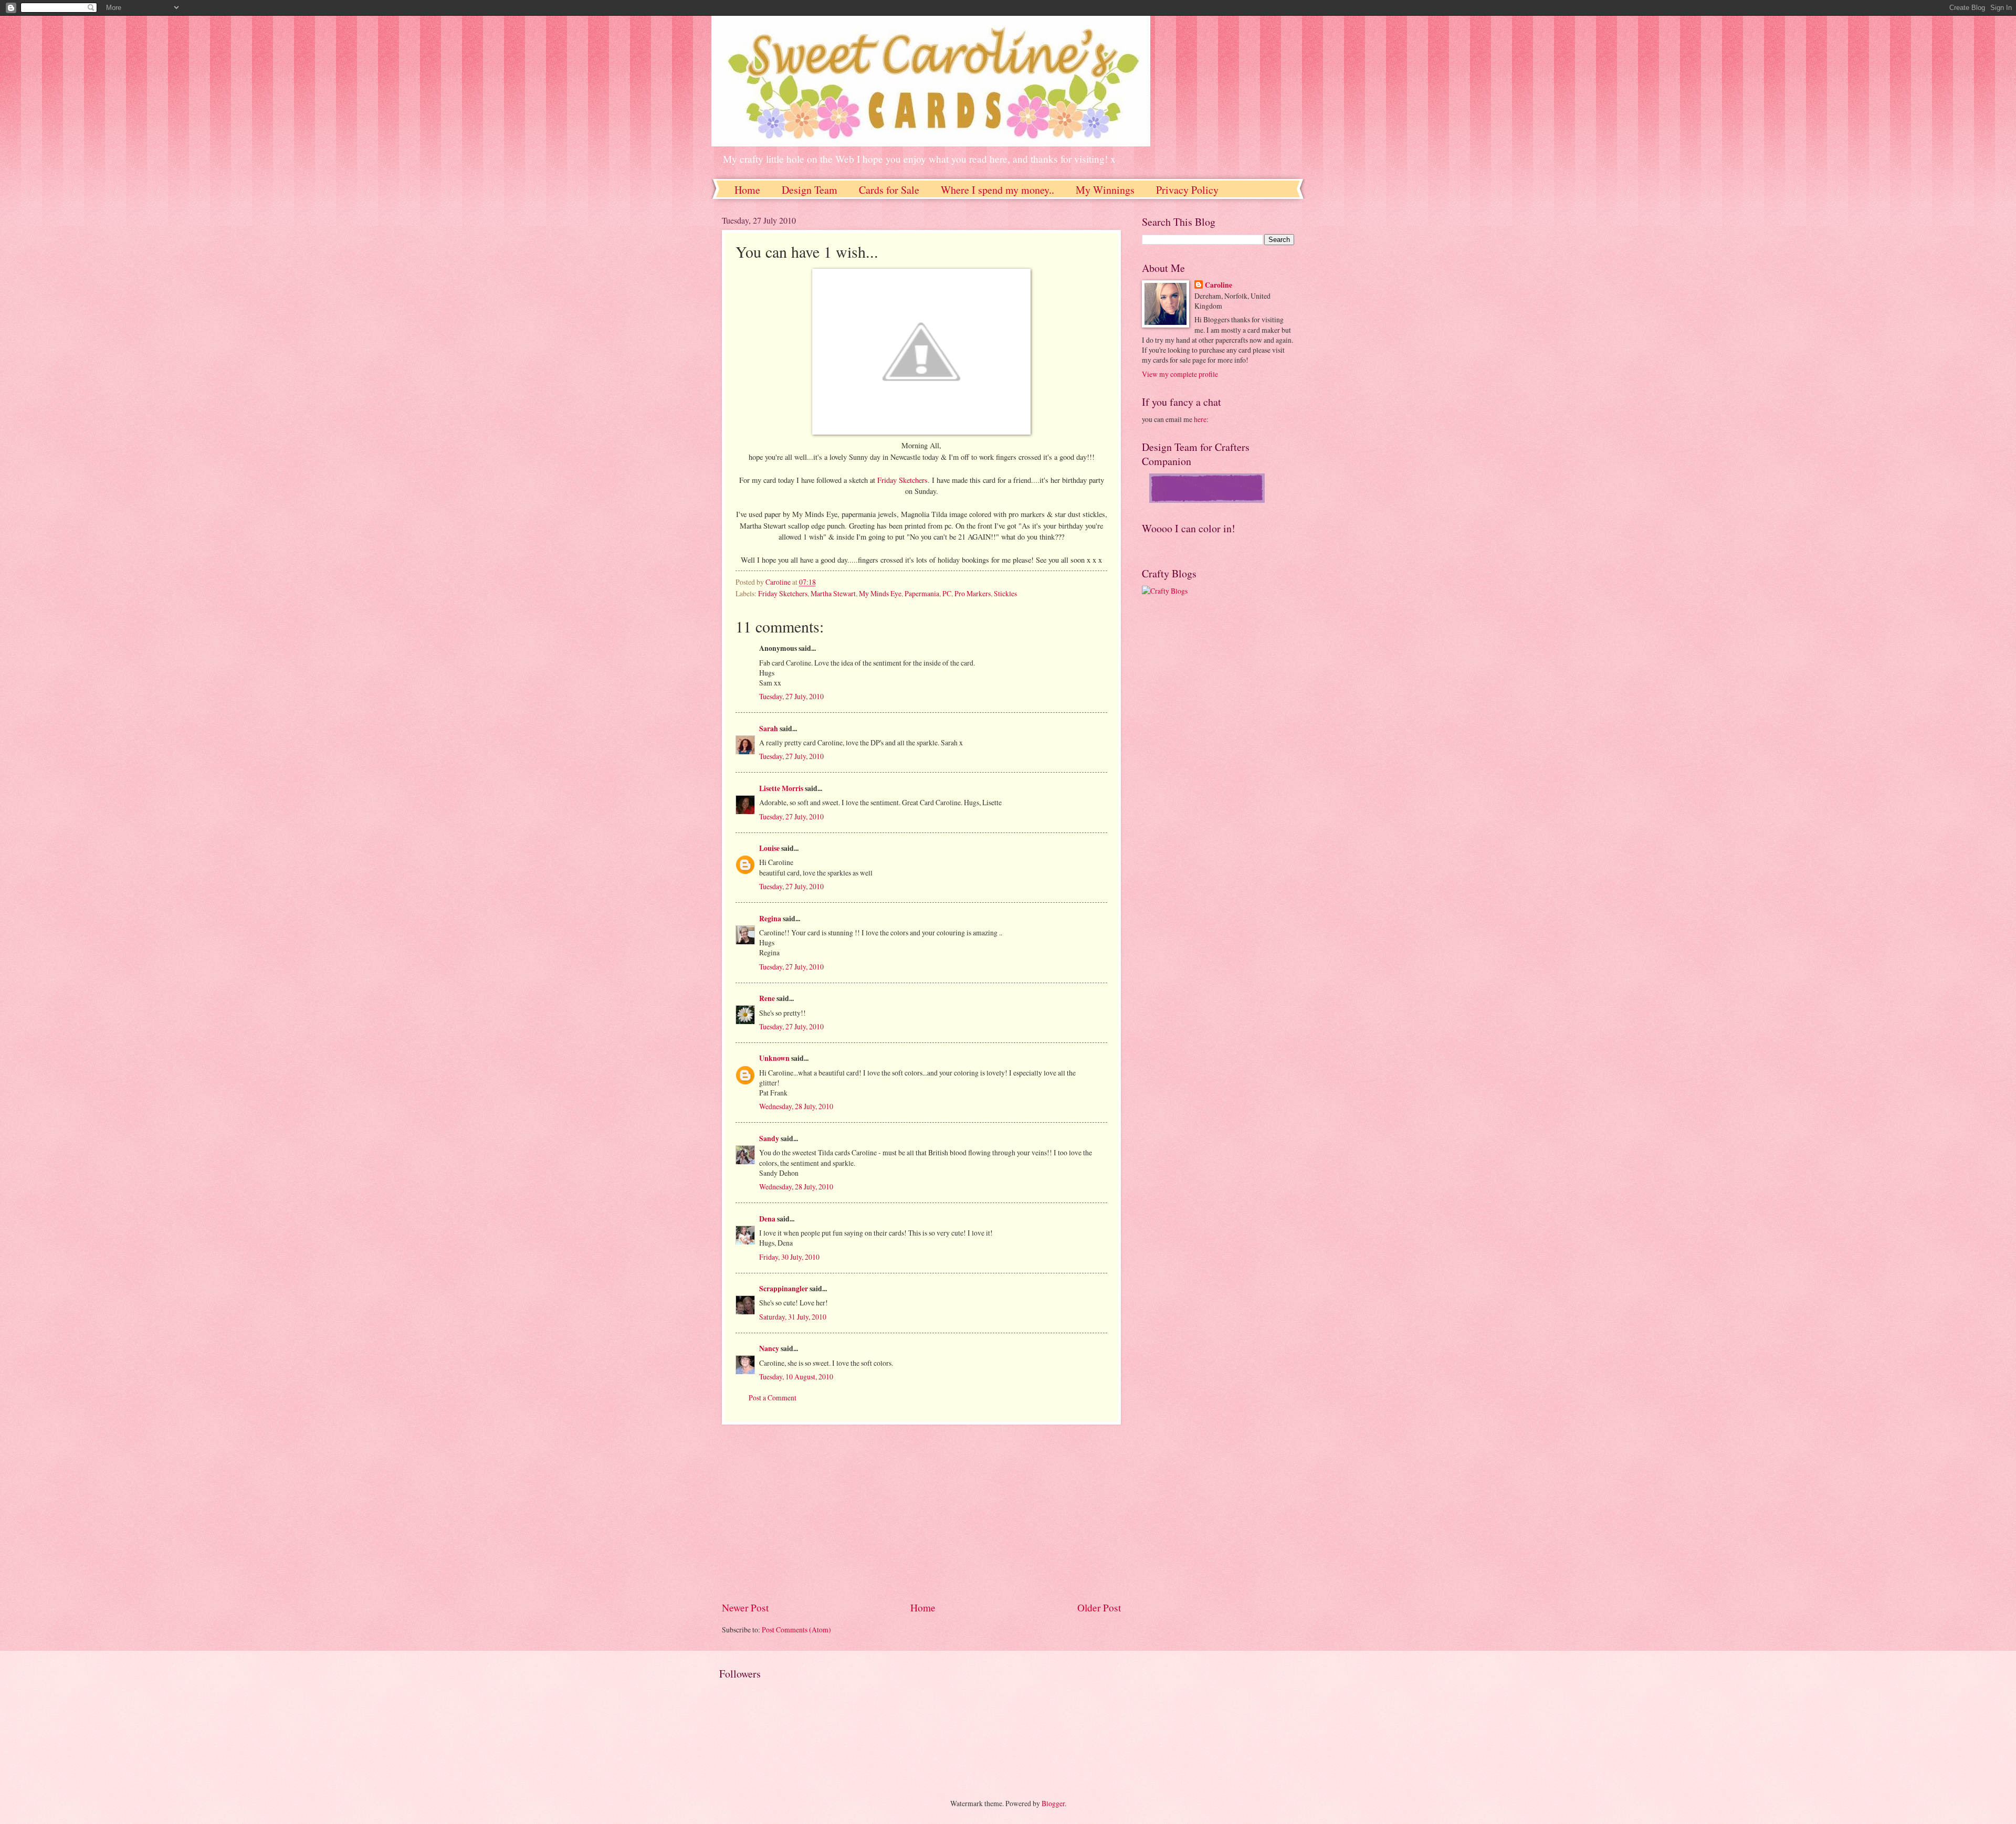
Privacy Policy (1187, 190)
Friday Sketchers (902, 480)
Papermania (922, 593)
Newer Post (745, 1607)
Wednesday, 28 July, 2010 (796, 1106)
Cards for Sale (889, 190)
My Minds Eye (880, 593)
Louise (769, 848)
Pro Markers (973, 593)
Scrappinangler (784, 1289)
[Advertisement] (921, 1512)
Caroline (1219, 285)
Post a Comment (773, 1398)
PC (947, 593)
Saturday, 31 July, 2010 (793, 1317)
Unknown (774, 1058)
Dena (767, 1219)
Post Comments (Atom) (796, 1630)
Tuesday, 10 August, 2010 (796, 1377)
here (1200, 419)
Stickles (1005, 593)
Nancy (769, 1348)
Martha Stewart (833, 593)
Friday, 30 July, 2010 (789, 1257)
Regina (770, 919)
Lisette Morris (781, 788)
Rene (767, 998)
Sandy (769, 1138)
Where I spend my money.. (997, 190)
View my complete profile (1180, 374)
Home (747, 190)
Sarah (769, 729)
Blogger (1053, 1803)
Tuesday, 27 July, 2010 (791, 696)
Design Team (810, 190)
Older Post (1099, 1607)
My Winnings (1105, 190)
